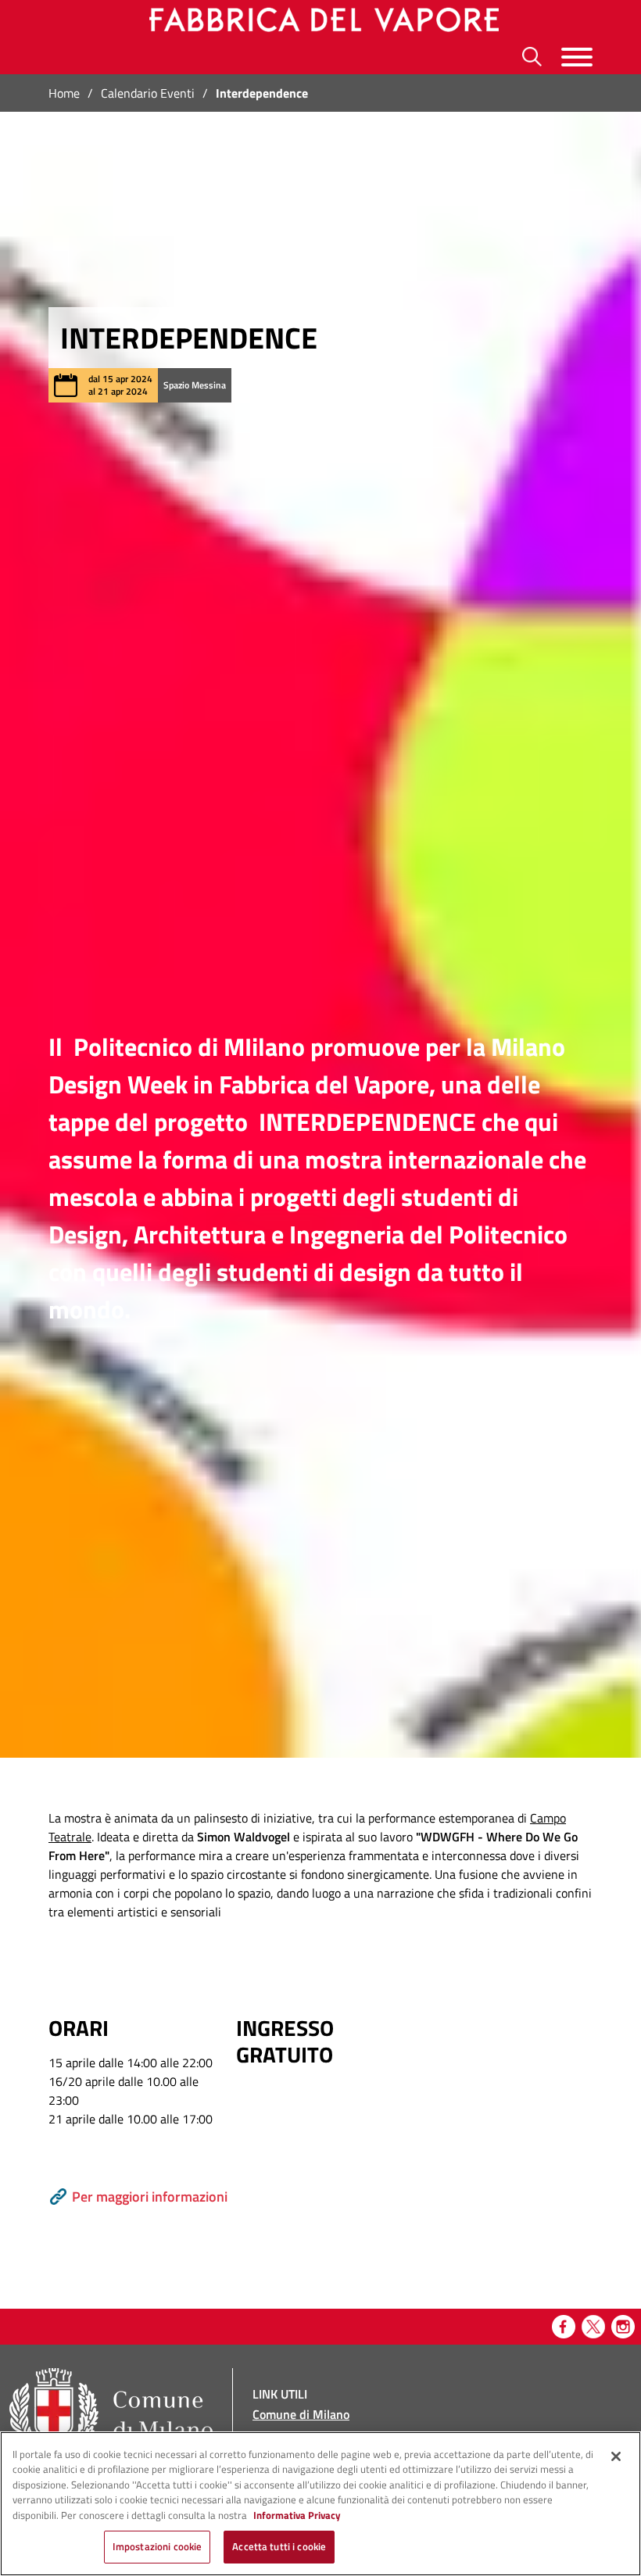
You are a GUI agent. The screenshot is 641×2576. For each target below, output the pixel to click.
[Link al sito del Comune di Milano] (111, 2415)
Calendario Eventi (148, 93)
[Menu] (577, 57)
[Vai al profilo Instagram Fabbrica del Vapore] (623, 2327)
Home (64, 93)
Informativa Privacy (297, 2515)
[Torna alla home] (321, 20)
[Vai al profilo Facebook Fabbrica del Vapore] (564, 2327)
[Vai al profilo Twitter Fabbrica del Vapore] (593, 2327)
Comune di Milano (301, 2414)
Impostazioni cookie (157, 2546)
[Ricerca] (532, 57)
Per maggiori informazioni (150, 2197)
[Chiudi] (616, 2456)
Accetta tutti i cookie (279, 2546)
